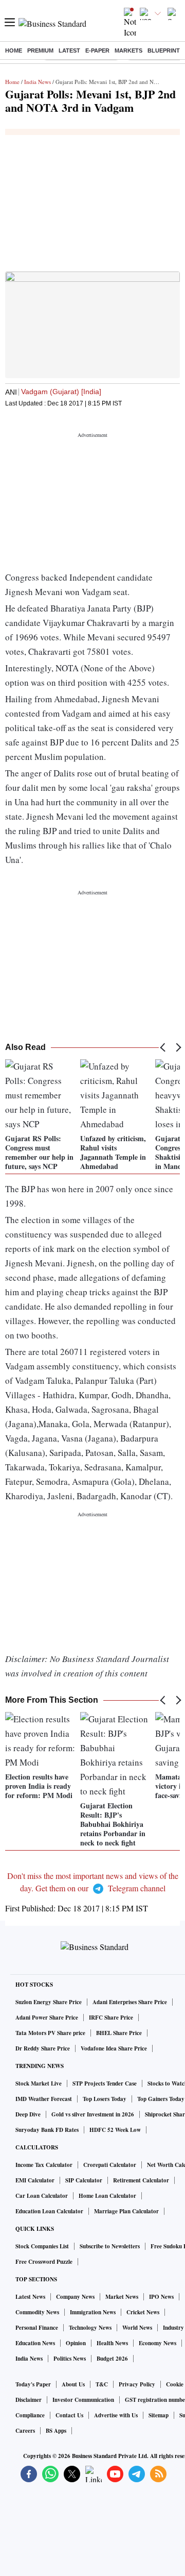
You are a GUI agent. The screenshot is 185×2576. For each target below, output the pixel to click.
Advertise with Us (116, 2415)
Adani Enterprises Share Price (130, 2002)
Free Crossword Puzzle (44, 2262)
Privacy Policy (137, 2384)
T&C (102, 2384)
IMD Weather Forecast (44, 2099)
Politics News (70, 2359)
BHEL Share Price (119, 2033)
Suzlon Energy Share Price (49, 2002)
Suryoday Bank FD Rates (47, 2130)
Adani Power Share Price (47, 2018)
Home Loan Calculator (107, 2196)
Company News (75, 2297)
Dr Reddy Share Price (43, 2048)
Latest (69, 50)
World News (137, 2328)
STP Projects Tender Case (105, 2083)
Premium (40, 50)
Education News (35, 2343)
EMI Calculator (35, 2180)
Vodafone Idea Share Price (114, 2048)
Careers (25, 2431)
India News (38, 82)
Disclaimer (29, 2400)
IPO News (161, 2297)
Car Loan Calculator (42, 2196)
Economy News (158, 2343)
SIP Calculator (84, 2180)
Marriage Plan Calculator (126, 2211)
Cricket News (143, 2312)
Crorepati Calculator (110, 2165)
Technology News (90, 2328)
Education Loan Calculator (49, 2211)
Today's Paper (33, 2384)
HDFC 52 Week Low (115, 2130)
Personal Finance (37, 2328)
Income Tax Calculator (44, 2165)
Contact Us (69, 2415)
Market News (122, 2297)
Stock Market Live (39, 2083)
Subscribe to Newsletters (110, 2246)
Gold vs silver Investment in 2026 (93, 2114)
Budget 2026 (112, 2359)
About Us (73, 2384)
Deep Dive (28, 2114)
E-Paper (97, 50)
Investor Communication (83, 2400)
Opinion (76, 2343)
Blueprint (164, 50)
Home (14, 50)
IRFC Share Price (111, 2018)
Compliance (30, 2415)
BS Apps (56, 2431)
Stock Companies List (42, 2246)
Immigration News (93, 2312)
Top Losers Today (105, 2099)
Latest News (30, 2297)
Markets (128, 50)
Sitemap (159, 2415)
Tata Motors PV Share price (50, 2033)
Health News (112, 2343)
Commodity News (37, 2312)
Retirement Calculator (141, 2180)
